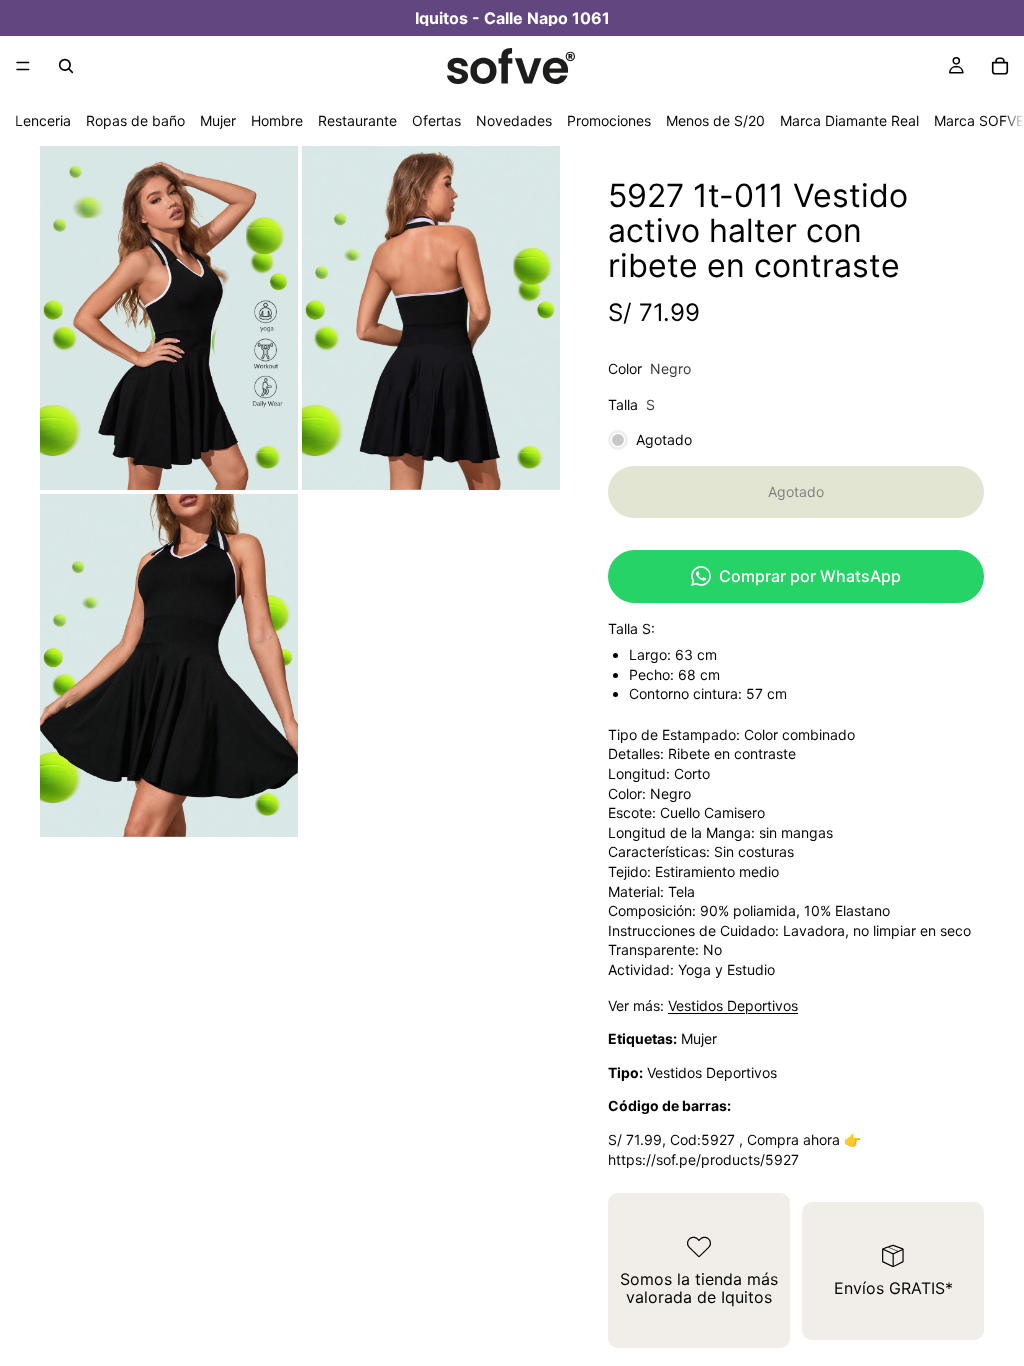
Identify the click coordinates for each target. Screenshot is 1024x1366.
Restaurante (357, 120)
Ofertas (436, 120)
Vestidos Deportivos (733, 1005)
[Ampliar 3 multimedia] (169, 666)
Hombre (277, 120)
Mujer (218, 120)
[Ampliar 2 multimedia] (431, 318)
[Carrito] (1000, 66)
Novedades (514, 120)
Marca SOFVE (979, 120)
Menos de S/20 (715, 120)
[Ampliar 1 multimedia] (169, 318)
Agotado (796, 491)
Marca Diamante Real (849, 120)
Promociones (609, 120)
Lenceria (43, 120)
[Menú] (23, 66)
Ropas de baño (135, 120)
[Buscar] (66, 66)
